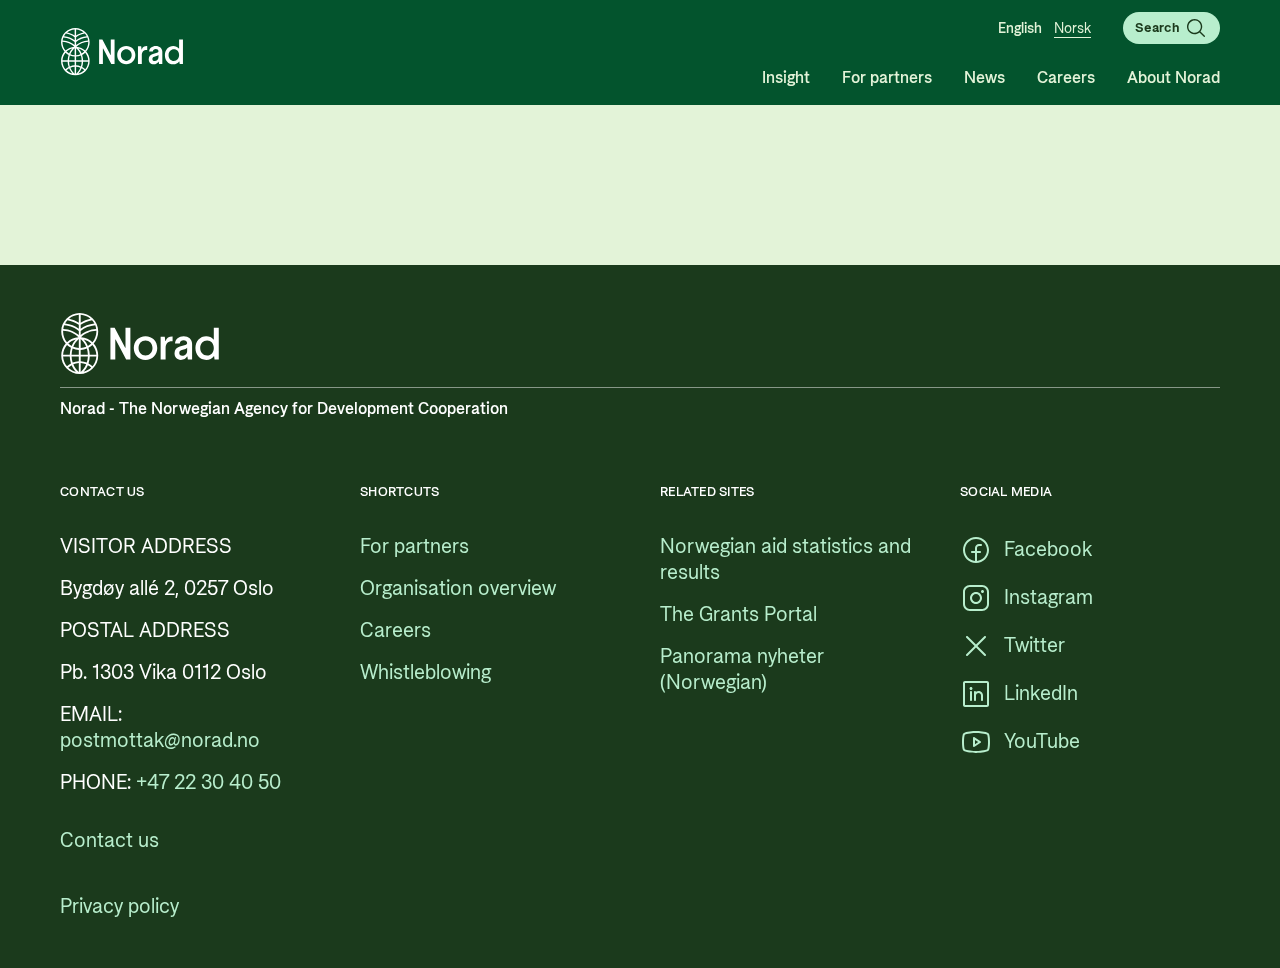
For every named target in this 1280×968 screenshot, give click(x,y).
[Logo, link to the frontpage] (122, 52)
